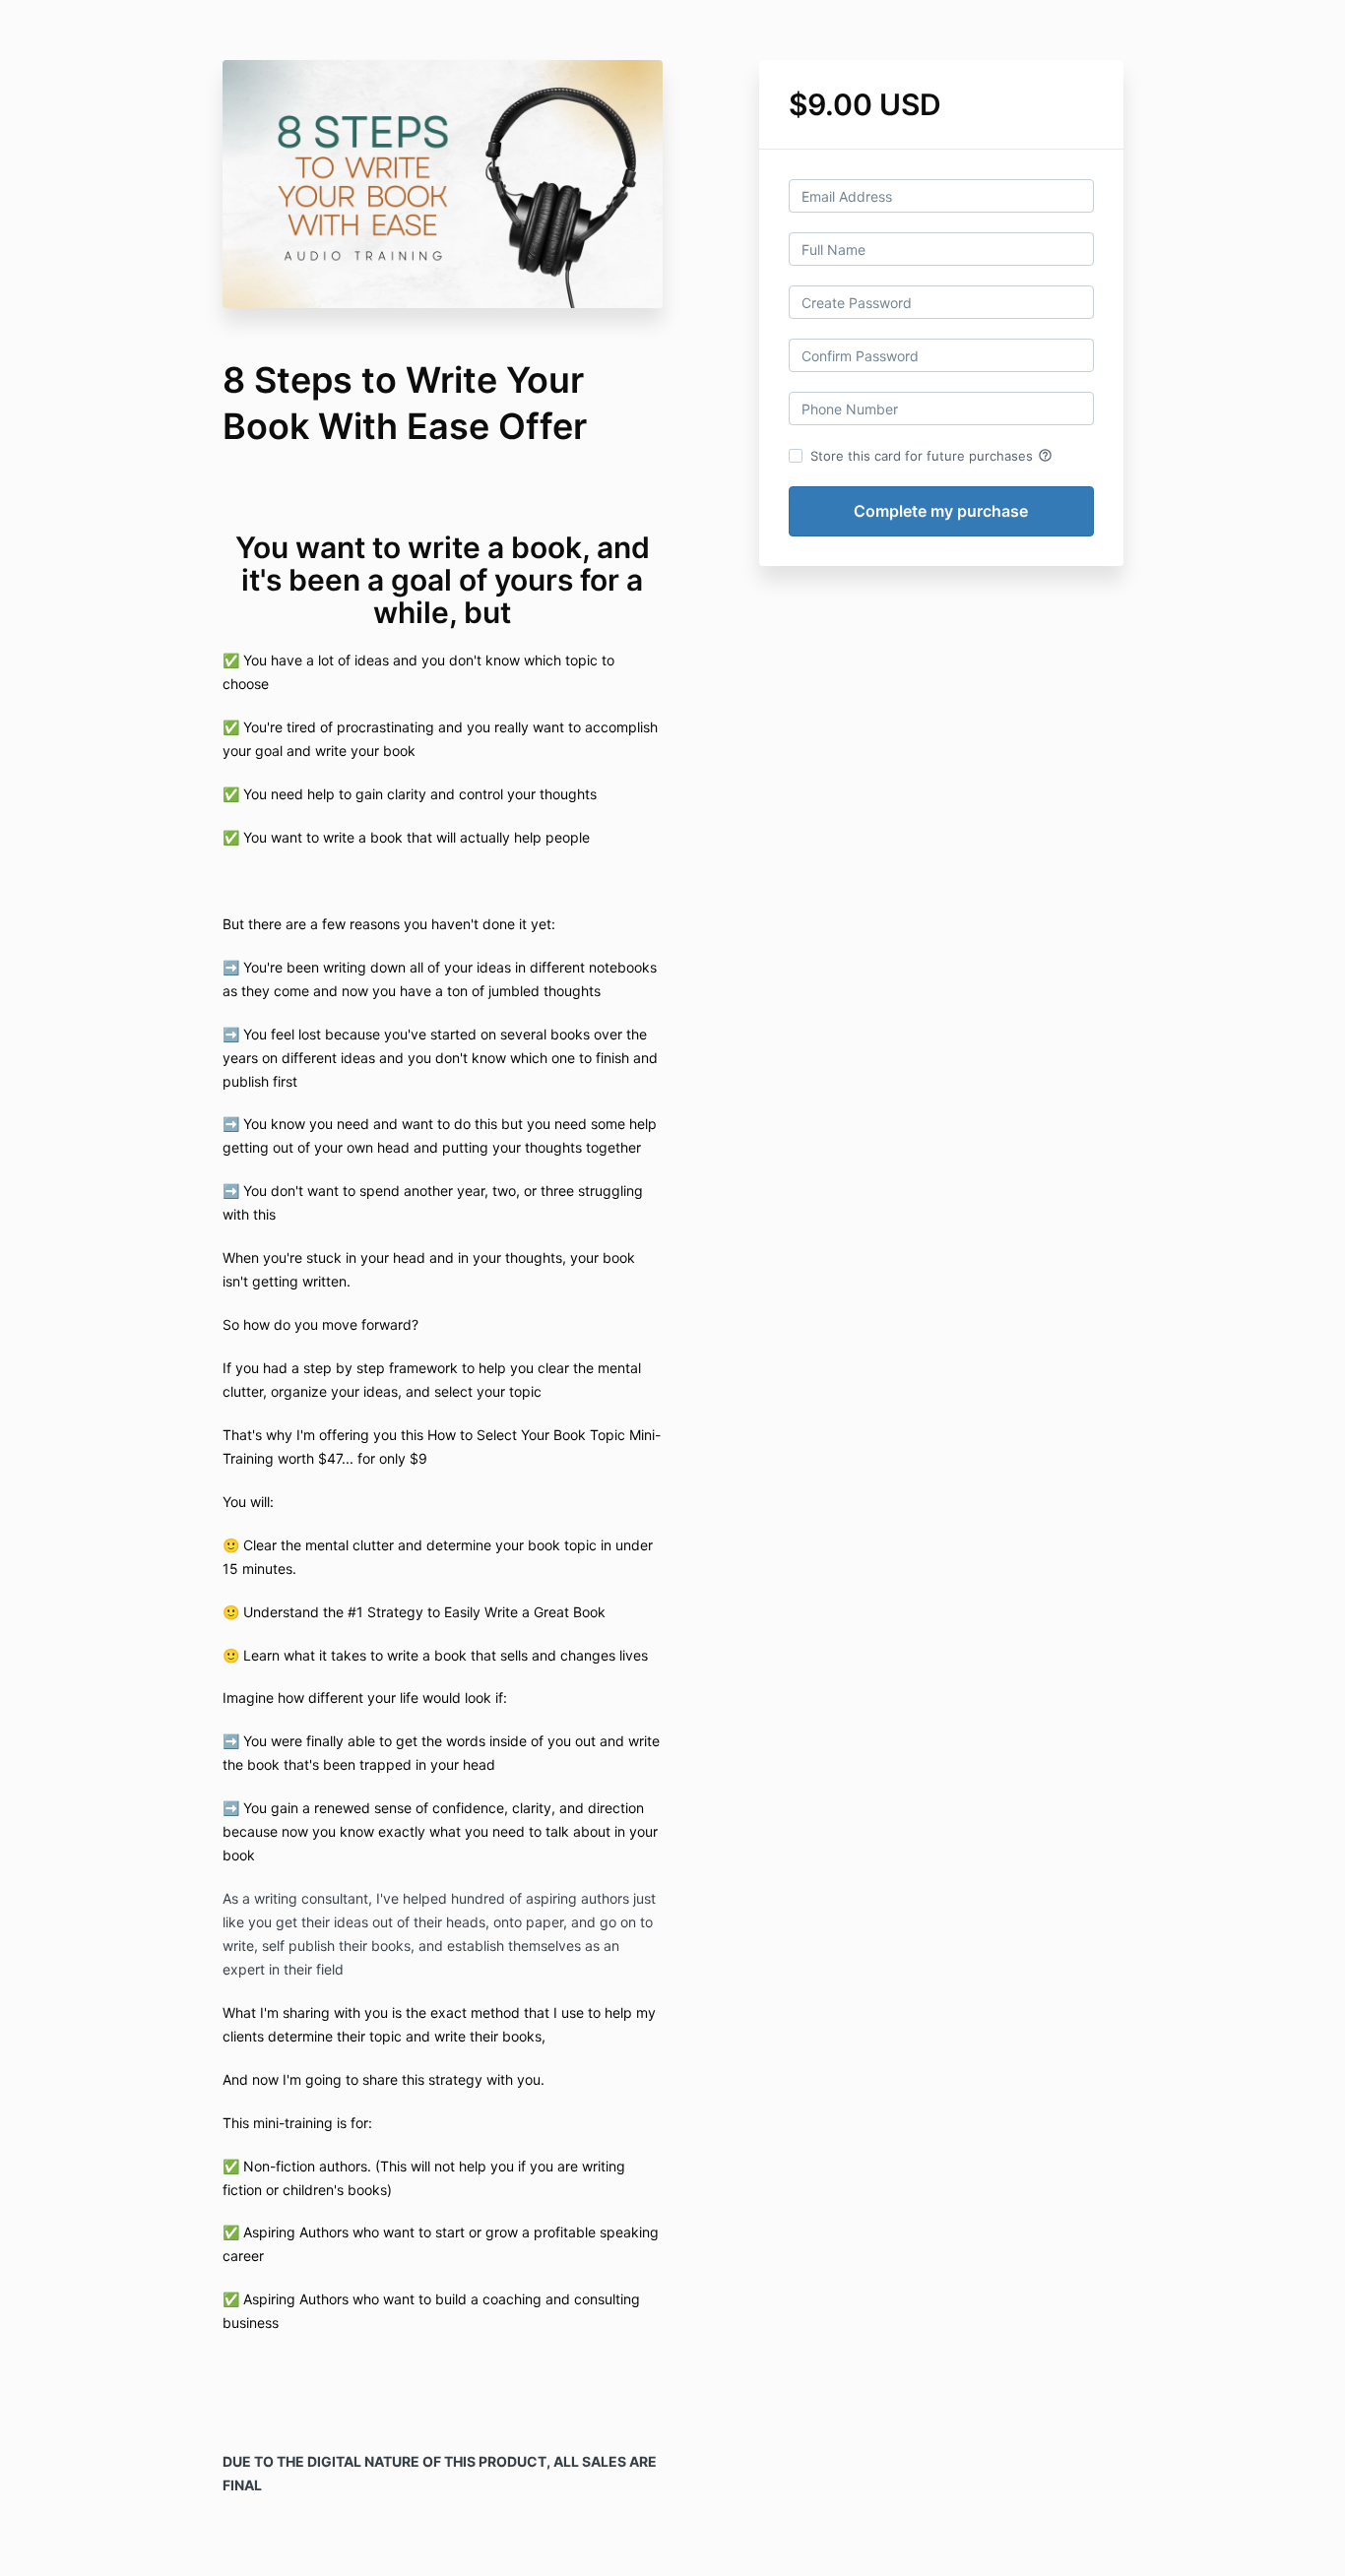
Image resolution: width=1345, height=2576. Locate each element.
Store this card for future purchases (931, 456)
